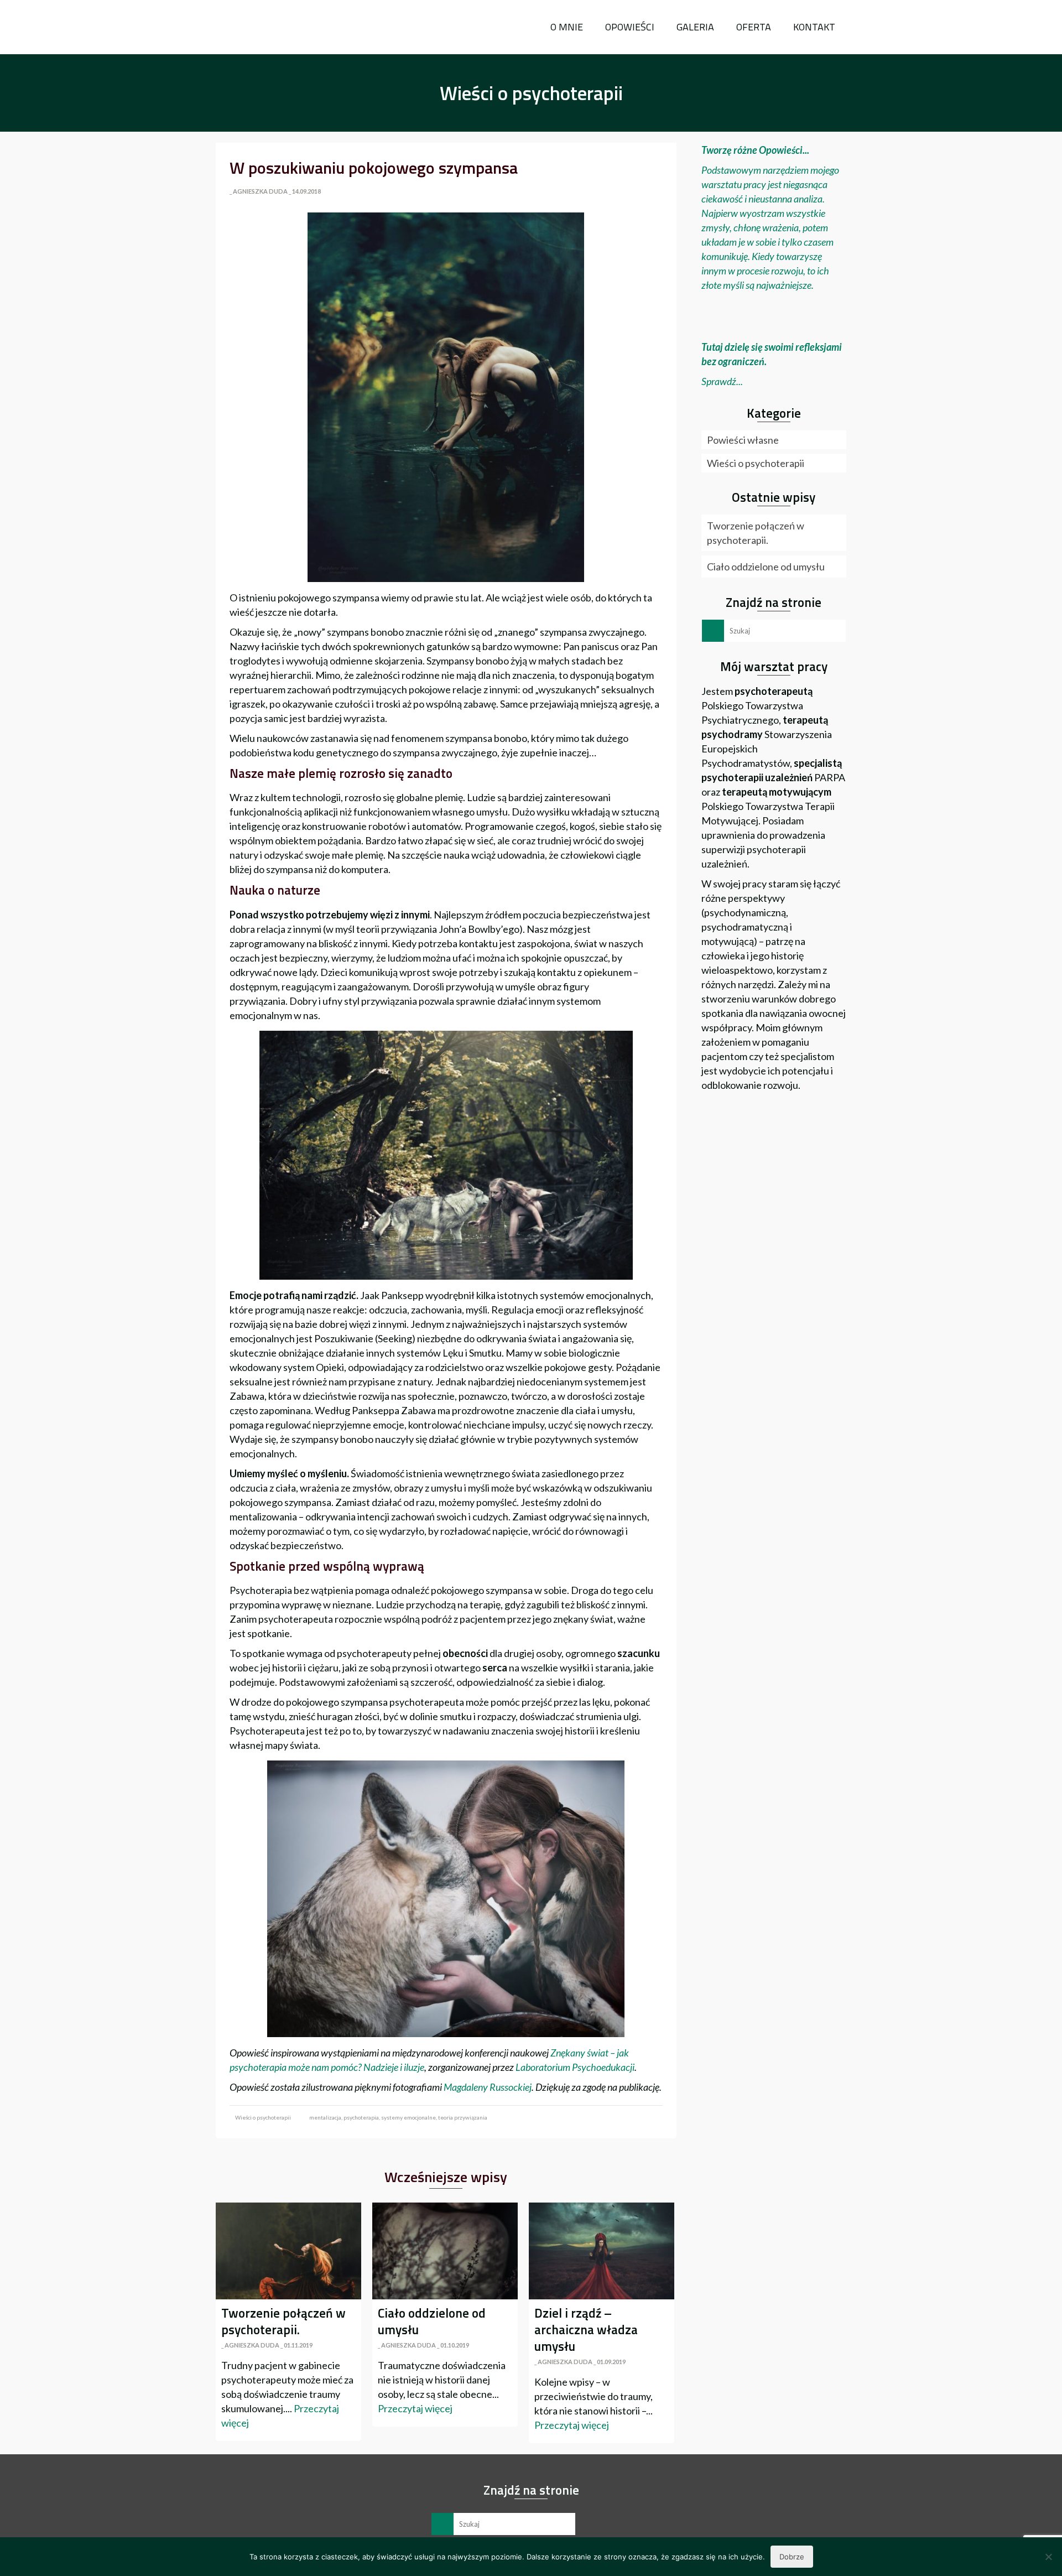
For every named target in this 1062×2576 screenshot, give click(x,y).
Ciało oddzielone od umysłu (766, 567)
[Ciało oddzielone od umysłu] (445, 2251)
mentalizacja (325, 2117)
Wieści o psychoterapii (263, 2117)
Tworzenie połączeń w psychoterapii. (756, 533)
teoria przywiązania (463, 2117)
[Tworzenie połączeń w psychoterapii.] (288, 2251)
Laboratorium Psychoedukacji (575, 2067)
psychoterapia (361, 2117)
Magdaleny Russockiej (487, 2087)
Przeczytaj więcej (415, 2408)
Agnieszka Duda (260, 191)
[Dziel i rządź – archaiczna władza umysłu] (602, 2251)
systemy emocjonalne (408, 2117)
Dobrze (792, 2557)
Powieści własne (743, 440)
